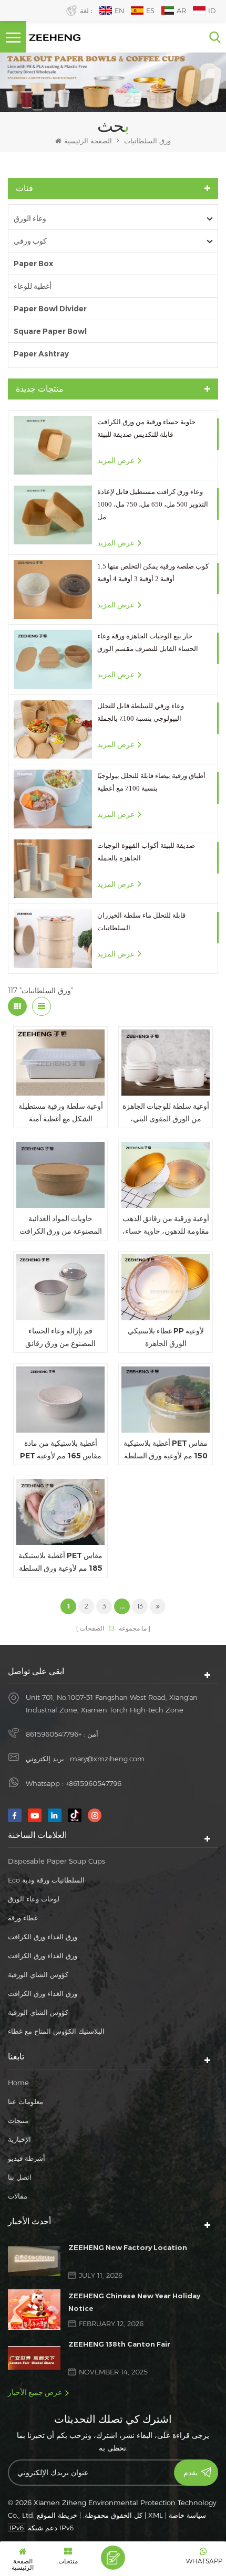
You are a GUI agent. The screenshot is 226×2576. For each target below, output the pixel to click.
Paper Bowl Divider (50, 309)
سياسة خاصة (187, 2515)
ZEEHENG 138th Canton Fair (119, 2344)
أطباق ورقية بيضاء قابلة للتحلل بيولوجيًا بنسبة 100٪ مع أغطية (151, 782)
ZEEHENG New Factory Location (128, 2247)
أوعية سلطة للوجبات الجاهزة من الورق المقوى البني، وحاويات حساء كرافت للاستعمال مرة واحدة (166, 1113)
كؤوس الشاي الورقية (38, 1974)
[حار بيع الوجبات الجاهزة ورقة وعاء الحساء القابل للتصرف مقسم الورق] (53, 659)
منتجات (18, 2120)
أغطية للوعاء (33, 286)
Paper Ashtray (41, 354)
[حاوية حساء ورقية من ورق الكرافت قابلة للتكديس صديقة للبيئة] (53, 445)
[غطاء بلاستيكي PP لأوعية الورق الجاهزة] (166, 1287)
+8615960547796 (54, 1734)
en (119, 10)
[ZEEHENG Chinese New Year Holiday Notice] (34, 2310)
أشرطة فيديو (27, 2158)
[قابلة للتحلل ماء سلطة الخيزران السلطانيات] (53, 939)
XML (156, 2515)
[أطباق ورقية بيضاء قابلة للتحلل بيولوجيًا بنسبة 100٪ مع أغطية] (53, 799)
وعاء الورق (30, 218)
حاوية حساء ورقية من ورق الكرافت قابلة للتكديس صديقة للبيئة (146, 428)
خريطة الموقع (57, 2515)
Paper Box (33, 264)
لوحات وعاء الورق (34, 1899)
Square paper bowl (50, 331)
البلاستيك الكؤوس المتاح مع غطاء (56, 2031)
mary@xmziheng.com (107, 1759)
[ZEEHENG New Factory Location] (34, 2261)
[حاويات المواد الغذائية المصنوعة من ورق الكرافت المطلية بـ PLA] (60, 1175)
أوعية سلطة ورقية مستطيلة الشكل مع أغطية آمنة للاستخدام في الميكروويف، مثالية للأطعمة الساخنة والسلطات (61, 1113)
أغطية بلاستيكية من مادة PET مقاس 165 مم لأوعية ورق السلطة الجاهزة (61, 1450)
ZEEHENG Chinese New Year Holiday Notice (134, 2302)
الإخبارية (19, 2139)
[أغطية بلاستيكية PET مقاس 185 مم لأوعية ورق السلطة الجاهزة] (60, 1512)
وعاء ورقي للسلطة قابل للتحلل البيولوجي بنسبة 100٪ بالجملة (141, 712)
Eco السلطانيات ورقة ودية (46, 1880)
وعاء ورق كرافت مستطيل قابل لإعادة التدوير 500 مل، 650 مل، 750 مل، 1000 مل (153, 504)
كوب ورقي (30, 241)
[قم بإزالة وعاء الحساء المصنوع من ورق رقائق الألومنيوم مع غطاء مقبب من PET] (60, 1287)
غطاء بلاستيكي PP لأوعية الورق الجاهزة (166, 1337)
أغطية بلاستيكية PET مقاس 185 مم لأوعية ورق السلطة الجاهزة (60, 1563)
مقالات (18, 2196)
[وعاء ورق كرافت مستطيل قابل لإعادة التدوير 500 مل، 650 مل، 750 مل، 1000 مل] (53, 515)
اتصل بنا (20, 2177)
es (150, 10)
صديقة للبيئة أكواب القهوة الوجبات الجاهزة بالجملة (146, 852)
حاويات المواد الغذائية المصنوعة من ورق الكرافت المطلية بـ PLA (61, 1226)
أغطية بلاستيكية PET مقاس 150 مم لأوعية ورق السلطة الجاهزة (166, 1450)
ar (181, 10)
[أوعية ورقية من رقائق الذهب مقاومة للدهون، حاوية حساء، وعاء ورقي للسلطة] (166, 1175)
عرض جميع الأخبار (35, 2392)
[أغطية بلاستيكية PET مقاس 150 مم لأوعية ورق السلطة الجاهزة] (166, 1400)
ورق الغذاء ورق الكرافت (43, 1937)
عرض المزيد (116, 460)
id (212, 10)
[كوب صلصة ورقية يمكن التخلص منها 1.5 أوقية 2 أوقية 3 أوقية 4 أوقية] (53, 590)
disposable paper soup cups (56, 1861)
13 (140, 1606)
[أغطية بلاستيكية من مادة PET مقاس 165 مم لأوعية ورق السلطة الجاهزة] (60, 1400)
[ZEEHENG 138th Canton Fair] (34, 2358)
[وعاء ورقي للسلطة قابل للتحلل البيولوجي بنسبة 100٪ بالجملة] (53, 729)
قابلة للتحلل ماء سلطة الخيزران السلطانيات (141, 922)
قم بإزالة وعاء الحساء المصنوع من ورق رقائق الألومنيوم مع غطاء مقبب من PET (61, 1338)
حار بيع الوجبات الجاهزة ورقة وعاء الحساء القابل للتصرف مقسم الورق (148, 642)
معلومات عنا (25, 2101)
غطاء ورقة (23, 1918)
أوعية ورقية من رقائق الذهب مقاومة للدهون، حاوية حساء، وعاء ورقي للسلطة (166, 1226)
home (18, 2083)
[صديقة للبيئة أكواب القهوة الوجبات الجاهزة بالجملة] (53, 869)
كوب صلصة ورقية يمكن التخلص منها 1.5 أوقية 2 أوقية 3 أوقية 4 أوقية (153, 572)
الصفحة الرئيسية (88, 141)
